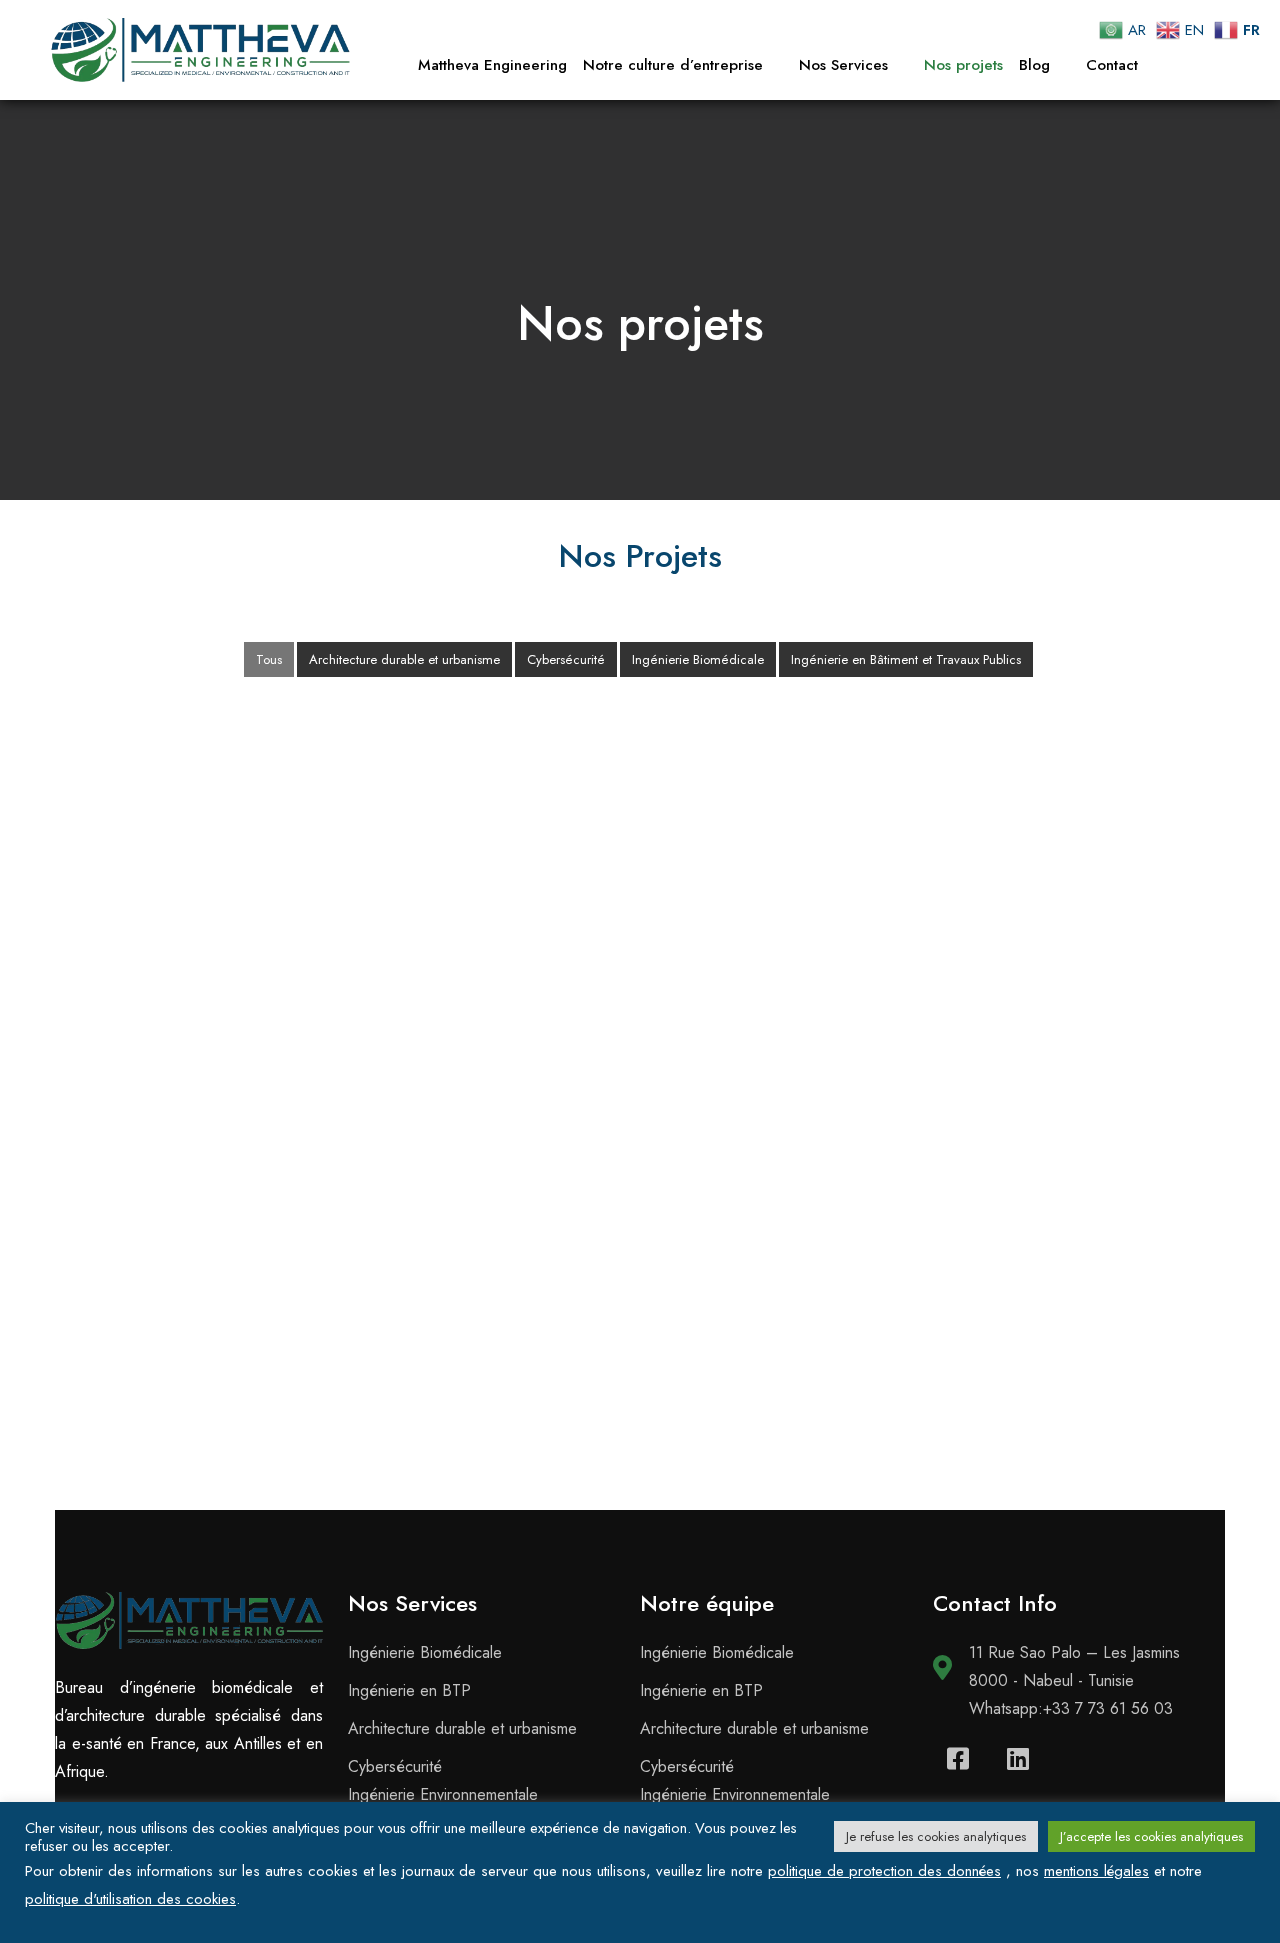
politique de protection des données (884, 1871)
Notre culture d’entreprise (673, 65)
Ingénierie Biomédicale (698, 659)
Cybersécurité (566, 659)
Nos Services (843, 65)
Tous (269, 659)
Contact (1112, 65)
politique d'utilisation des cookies (130, 1899)
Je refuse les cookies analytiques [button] (936, 1836)
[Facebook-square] (958, 1758)
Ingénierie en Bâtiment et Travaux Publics (906, 659)
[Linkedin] (1018, 1758)
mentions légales (1096, 1871)
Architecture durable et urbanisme (404, 659)
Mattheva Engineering (492, 65)
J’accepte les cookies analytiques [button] (1151, 1836)
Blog (1034, 65)
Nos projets (963, 65)
